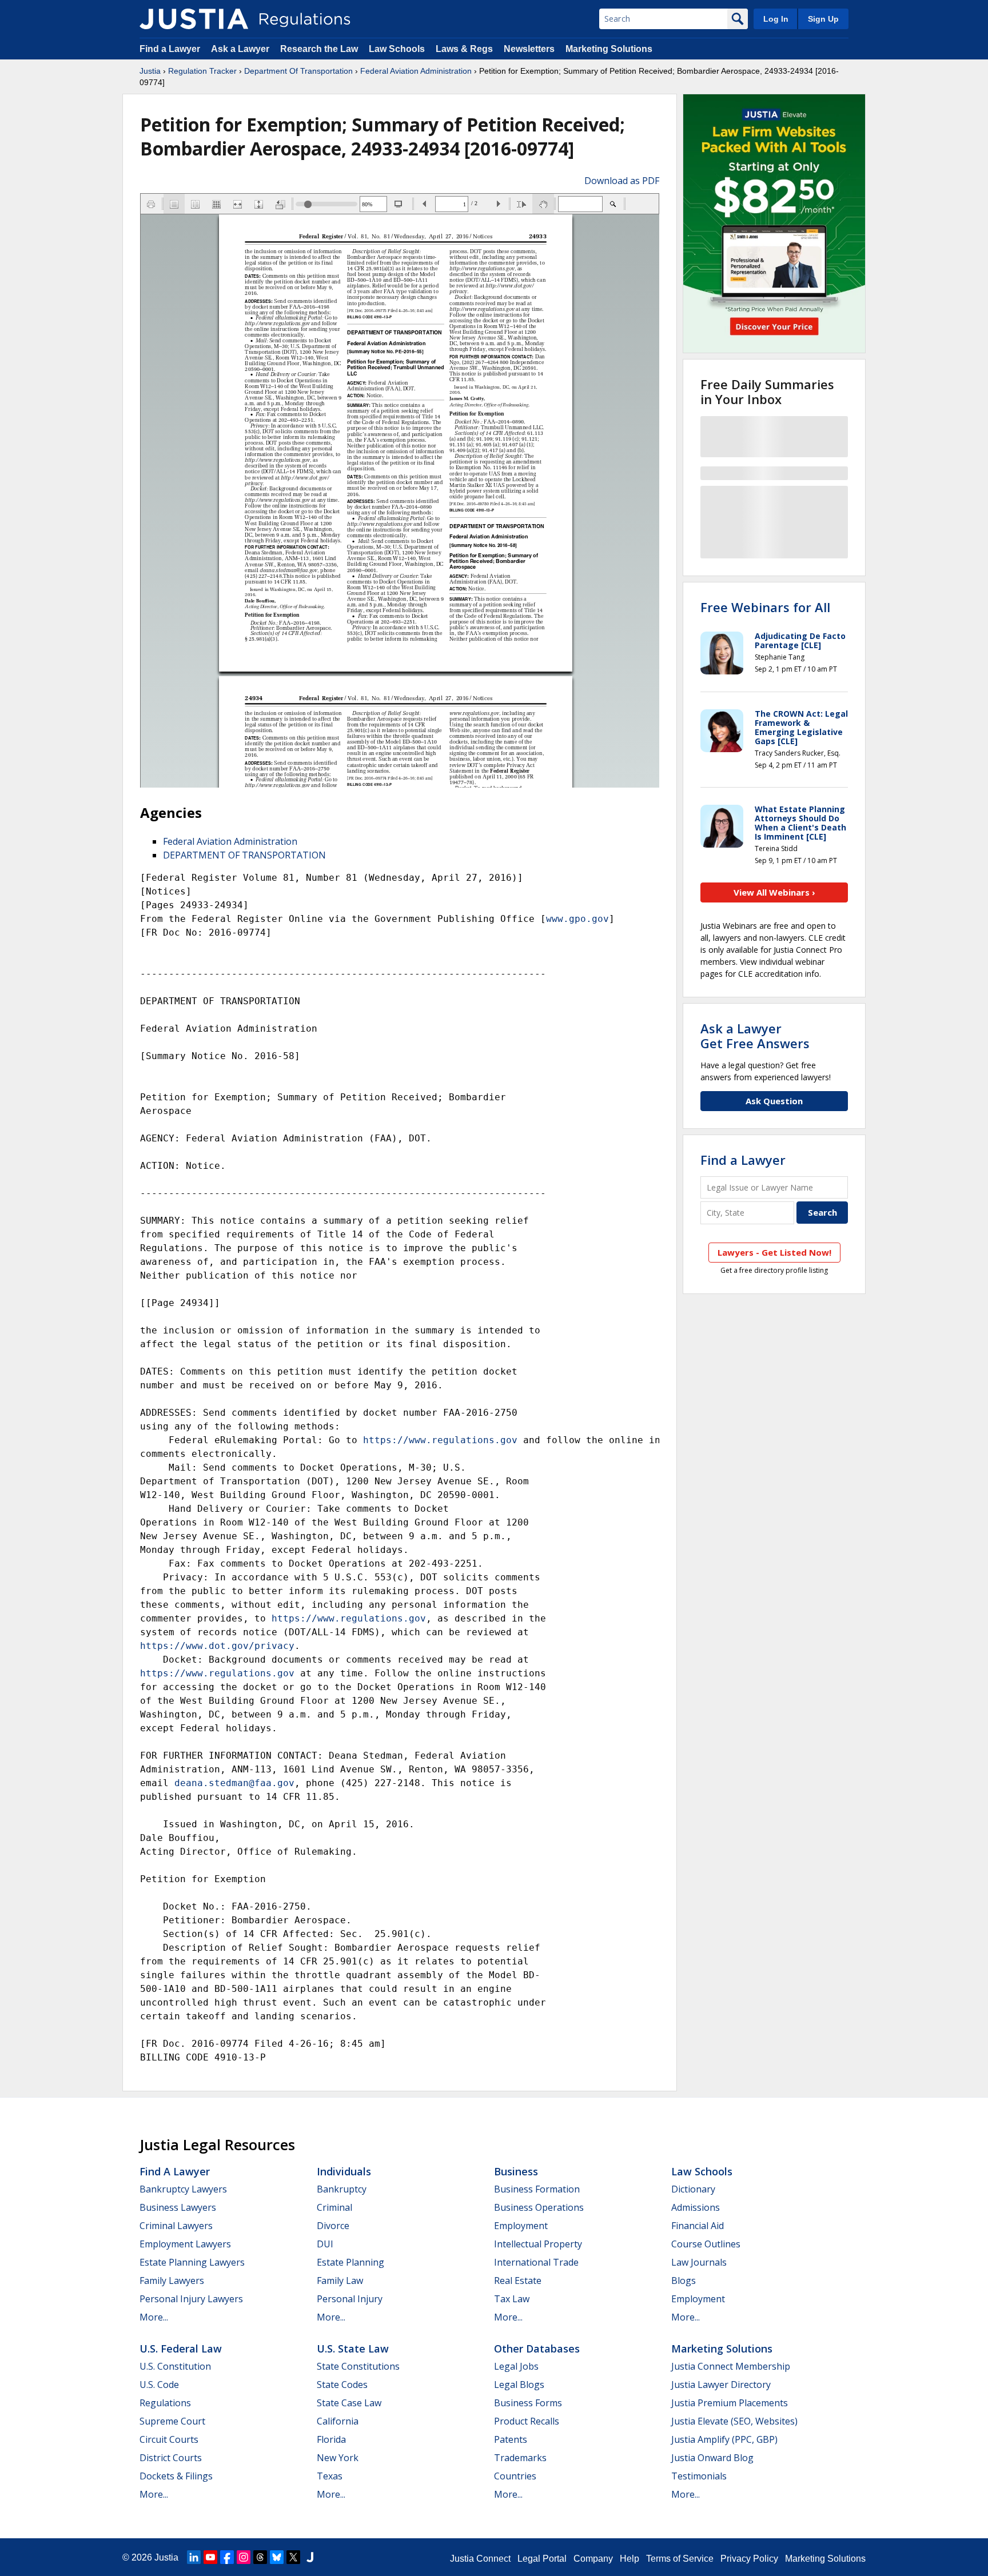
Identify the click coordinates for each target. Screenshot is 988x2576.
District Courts (171, 2458)
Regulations (165, 2403)
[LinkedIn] (194, 2557)
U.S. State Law (353, 2349)
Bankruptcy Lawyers (183, 2189)
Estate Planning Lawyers (192, 2262)
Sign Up (823, 19)
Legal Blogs (519, 2385)
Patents (511, 2439)
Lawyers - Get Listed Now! (774, 1252)
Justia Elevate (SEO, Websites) (734, 2421)
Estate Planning (350, 2262)
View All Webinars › (774, 892)
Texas (330, 2476)
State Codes (342, 2385)
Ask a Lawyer (241, 49)
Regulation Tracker (202, 71)
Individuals (344, 2171)
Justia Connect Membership (731, 2366)
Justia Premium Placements (730, 2403)
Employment (521, 2226)
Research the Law (319, 49)
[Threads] (260, 2557)
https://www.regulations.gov (440, 1440)
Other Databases (537, 2349)
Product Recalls (527, 2421)
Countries (515, 2476)
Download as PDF (622, 181)
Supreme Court (172, 2421)
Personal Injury (350, 2299)
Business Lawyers (178, 2207)
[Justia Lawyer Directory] (310, 2557)
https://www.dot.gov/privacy (217, 1646)
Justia (150, 71)
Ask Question (774, 1101)
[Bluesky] (277, 2557)
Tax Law (512, 2299)
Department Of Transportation (298, 71)
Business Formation (537, 2189)
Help (630, 2559)
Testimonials (699, 2476)
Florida (331, 2439)
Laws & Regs (464, 49)
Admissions (696, 2207)
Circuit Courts (169, 2439)
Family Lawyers (172, 2281)
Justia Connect (480, 2559)
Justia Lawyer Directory (721, 2385)
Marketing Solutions (609, 49)
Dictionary (693, 2189)
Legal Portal (542, 2559)
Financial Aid (698, 2226)
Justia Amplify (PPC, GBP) (724, 2439)
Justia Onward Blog (712, 2458)
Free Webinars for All (765, 607)
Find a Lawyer (170, 49)
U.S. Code (159, 2385)
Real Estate (518, 2281)
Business (516, 2171)
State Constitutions (358, 2366)
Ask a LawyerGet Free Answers (755, 1036)
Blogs (684, 2281)
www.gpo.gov (577, 919)
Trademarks (520, 2458)
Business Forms (528, 2403)
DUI (325, 2244)
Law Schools (397, 49)
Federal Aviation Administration (416, 71)
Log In (776, 19)
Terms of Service (680, 2559)
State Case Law (349, 2403)
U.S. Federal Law (181, 2349)
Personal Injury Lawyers (191, 2299)
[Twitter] (293, 2557)
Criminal (334, 2207)
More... (154, 2317)
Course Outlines (706, 2244)
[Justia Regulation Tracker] (194, 19)
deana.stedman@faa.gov (234, 1783)
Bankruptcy (342, 2189)
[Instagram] (244, 2557)
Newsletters (529, 49)
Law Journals (699, 2262)
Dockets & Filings (176, 2476)
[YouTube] (210, 2557)
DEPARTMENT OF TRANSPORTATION (244, 855)
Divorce (333, 2226)
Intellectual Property (538, 2244)
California (338, 2421)
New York (338, 2458)
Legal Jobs (516, 2366)
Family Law (340, 2281)
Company (593, 2559)
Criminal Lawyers (176, 2226)
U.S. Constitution (175, 2366)
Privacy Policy (749, 2559)
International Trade (536, 2262)
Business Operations (539, 2207)
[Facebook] (227, 2557)
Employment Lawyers (185, 2244)
